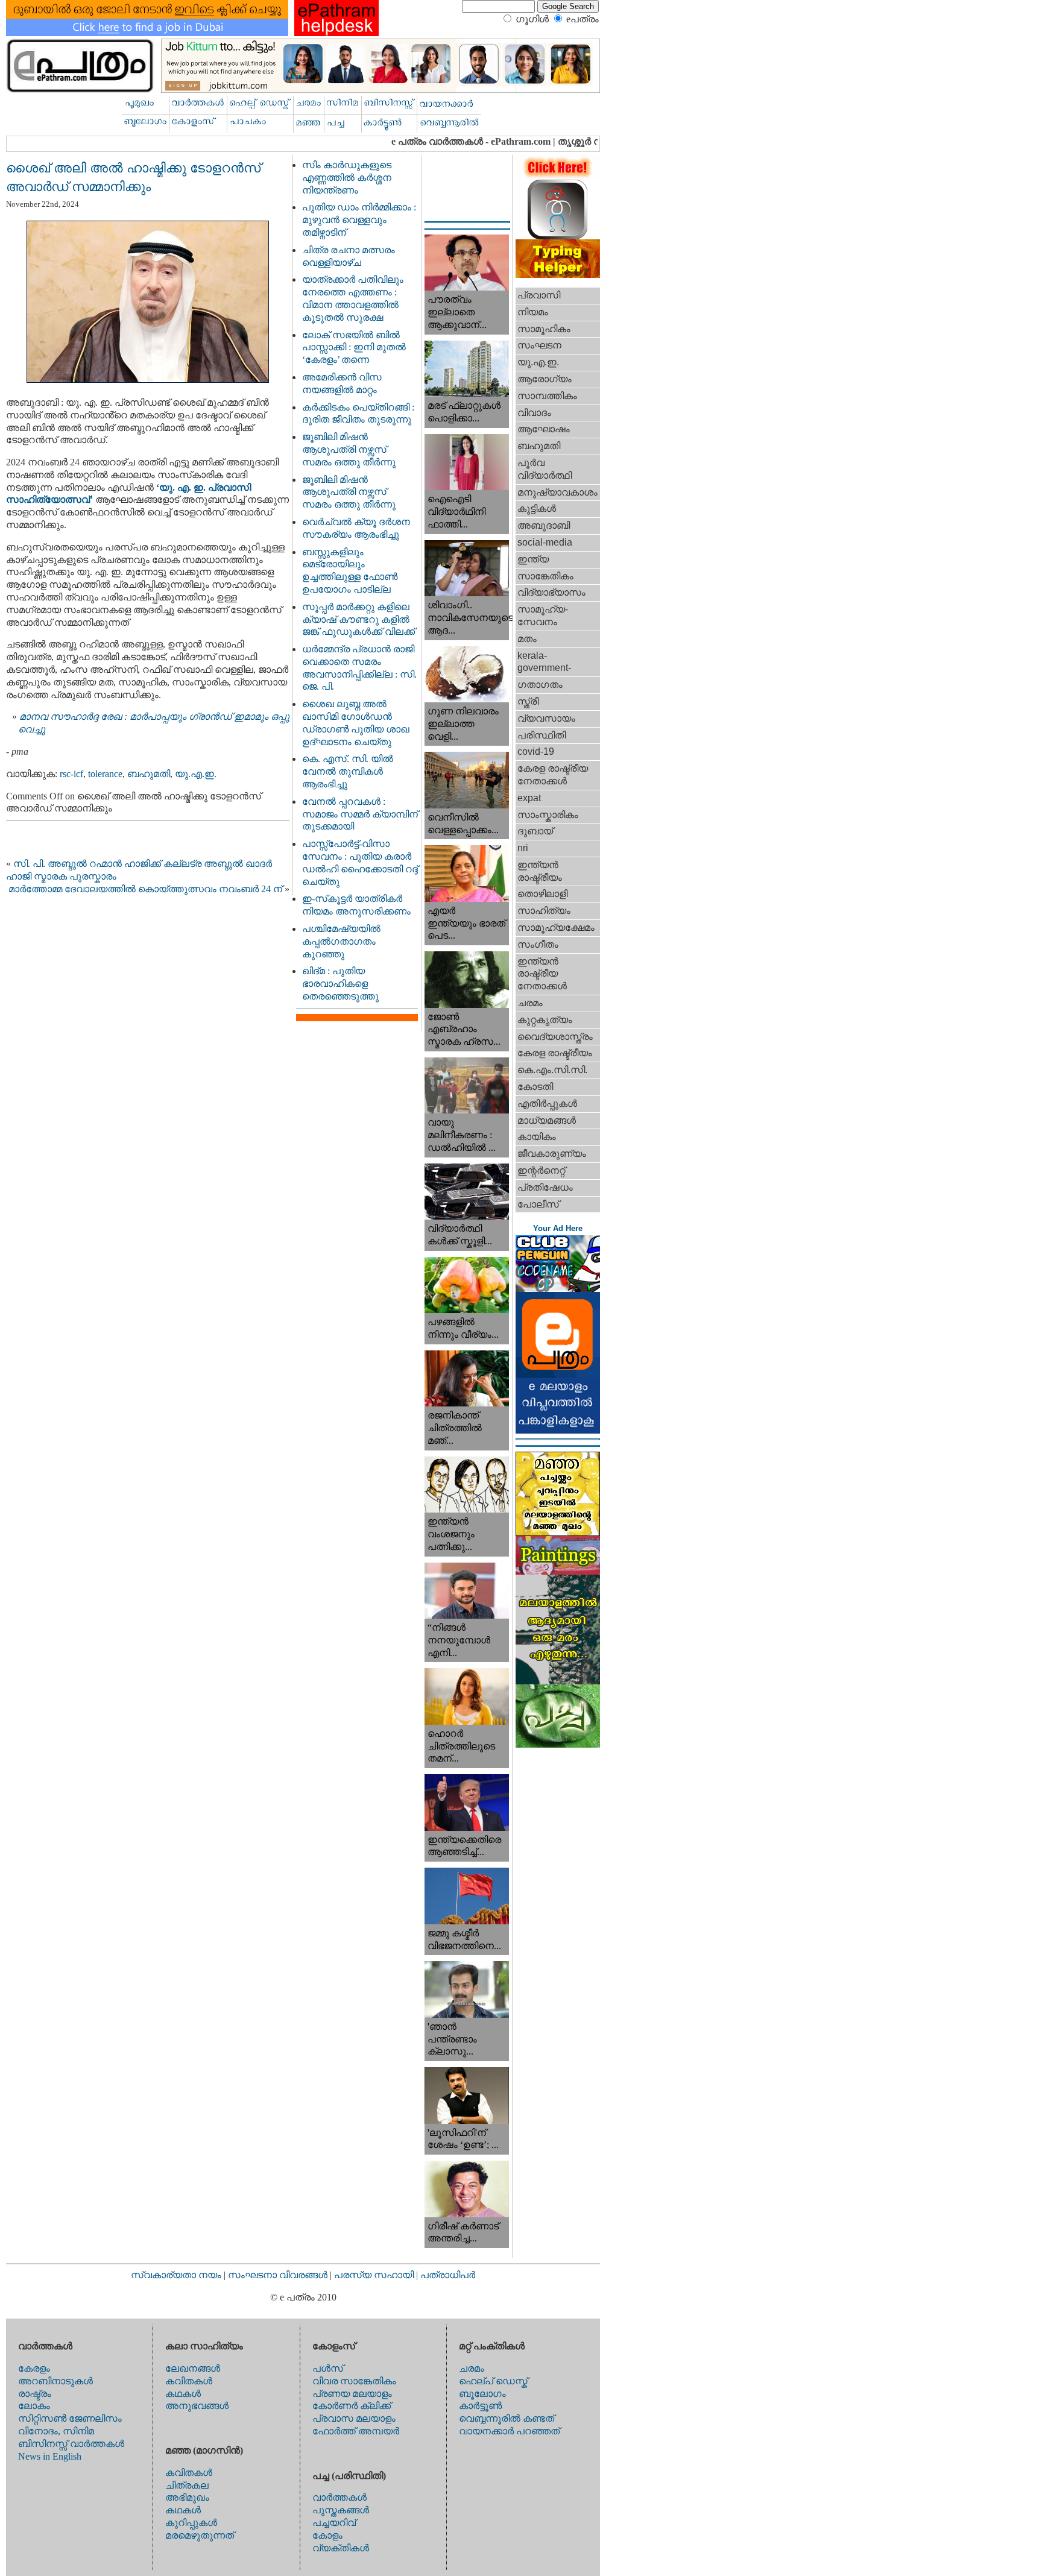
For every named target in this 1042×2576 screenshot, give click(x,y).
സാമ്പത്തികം (547, 396)
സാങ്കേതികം (545, 576)
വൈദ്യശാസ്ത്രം (555, 1037)
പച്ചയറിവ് (334, 2523)
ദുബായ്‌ (535, 831)
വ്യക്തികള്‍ (341, 2548)
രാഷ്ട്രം (35, 2394)
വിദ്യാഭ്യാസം (551, 592)
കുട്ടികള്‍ (537, 509)
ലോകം (34, 2406)
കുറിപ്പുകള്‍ (191, 2523)
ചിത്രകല (187, 2485)
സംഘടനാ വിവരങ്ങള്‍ (279, 2275)
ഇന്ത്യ (533, 559)
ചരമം (530, 1003)
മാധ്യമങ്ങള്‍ (547, 1120)
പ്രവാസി (539, 295)
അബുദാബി (544, 525)
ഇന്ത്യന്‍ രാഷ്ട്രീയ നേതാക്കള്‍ (542, 974)
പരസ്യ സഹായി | (377, 2275)
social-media (545, 542)
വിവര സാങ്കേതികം (354, 2381)
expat (529, 798)
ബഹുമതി (149, 774)
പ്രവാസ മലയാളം (354, 2418)
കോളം (327, 2535)
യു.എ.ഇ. (196, 774)
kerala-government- (544, 662)
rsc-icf (71, 774)
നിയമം (533, 312)
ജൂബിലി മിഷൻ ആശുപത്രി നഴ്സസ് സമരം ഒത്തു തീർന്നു (349, 449)
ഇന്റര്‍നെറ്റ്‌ (541, 1170)
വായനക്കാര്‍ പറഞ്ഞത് (509, 2431)
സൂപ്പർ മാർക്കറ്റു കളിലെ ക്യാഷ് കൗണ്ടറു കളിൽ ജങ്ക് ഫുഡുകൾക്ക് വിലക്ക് (358, 619)
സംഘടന (539, 345)
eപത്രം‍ (583, 19)
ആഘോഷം (544, 429)
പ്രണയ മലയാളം (352, 2394)
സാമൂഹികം (544, 329)
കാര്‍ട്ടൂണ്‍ (480, 2406)
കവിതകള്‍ (189, 2381)
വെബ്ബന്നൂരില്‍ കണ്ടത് (507, 2418)
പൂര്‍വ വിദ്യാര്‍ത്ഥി (545, 469)
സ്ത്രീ (528, 701)
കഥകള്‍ (183, 2394)
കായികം (537, 1137)
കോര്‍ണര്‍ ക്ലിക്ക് (352, 2406)
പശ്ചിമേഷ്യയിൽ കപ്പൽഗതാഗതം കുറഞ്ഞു (341, 941)
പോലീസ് (538, 1204)
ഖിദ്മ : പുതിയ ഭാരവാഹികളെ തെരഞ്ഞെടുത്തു (340, 984)
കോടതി (535, 1087)
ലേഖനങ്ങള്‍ (193, 2368)
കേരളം (34, 2368)
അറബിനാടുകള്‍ (55, 2381)
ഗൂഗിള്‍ (532, 19)
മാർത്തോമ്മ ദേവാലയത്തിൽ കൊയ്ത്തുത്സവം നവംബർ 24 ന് (145, 889)
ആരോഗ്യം (545, 379)
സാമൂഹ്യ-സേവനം (543, 616)
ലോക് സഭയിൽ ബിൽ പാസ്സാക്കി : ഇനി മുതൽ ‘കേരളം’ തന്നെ (354, 348)
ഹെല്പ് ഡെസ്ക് (493, 2381)
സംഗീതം (538, 944)
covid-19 (536, 751)
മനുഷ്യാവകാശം (557, 492)
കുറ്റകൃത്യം (545, 1020)
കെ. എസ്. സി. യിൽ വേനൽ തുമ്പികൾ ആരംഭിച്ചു (348, 771)
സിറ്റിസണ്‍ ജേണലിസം (70, 2418)
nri (523, 848)
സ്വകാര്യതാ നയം (176, 2275)
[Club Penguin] (558, 1289)
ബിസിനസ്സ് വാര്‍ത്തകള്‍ (71, 2444)
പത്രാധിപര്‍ (448, 2275)
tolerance (105, 774)
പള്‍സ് (328, 2368)
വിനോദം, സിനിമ (56, 2431)
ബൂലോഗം (482, 2394)
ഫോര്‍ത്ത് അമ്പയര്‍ (356, 2431)
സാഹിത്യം (544, 911)
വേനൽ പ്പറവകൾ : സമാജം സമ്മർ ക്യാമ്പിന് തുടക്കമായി (360, 814)
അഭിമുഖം (187, 2497)
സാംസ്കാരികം (548, 815)
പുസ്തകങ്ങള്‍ (341, 2510)
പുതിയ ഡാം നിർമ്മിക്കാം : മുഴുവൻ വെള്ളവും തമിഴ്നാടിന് (359, 220)
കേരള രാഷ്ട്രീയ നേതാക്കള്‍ (553, 775)
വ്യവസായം (546, 718)
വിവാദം (534, 413)
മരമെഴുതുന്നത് (200, 2535)
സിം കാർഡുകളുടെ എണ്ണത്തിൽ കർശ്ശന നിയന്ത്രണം (347, 178)
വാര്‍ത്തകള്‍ (339, 2497)
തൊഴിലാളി (542, 894)
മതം (527, 639)
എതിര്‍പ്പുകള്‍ (547, 1104)
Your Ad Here (558, 1228)
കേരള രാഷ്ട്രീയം (555, 1053)
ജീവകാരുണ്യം (552, 1154)
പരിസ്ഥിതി (542, 735)
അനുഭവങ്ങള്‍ (197, 2406)
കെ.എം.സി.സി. (552, 1070)
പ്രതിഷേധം (545, 1187)
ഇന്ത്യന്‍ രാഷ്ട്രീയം (540, 871)
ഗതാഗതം (540, 685)
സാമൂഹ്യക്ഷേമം (556, 927)
